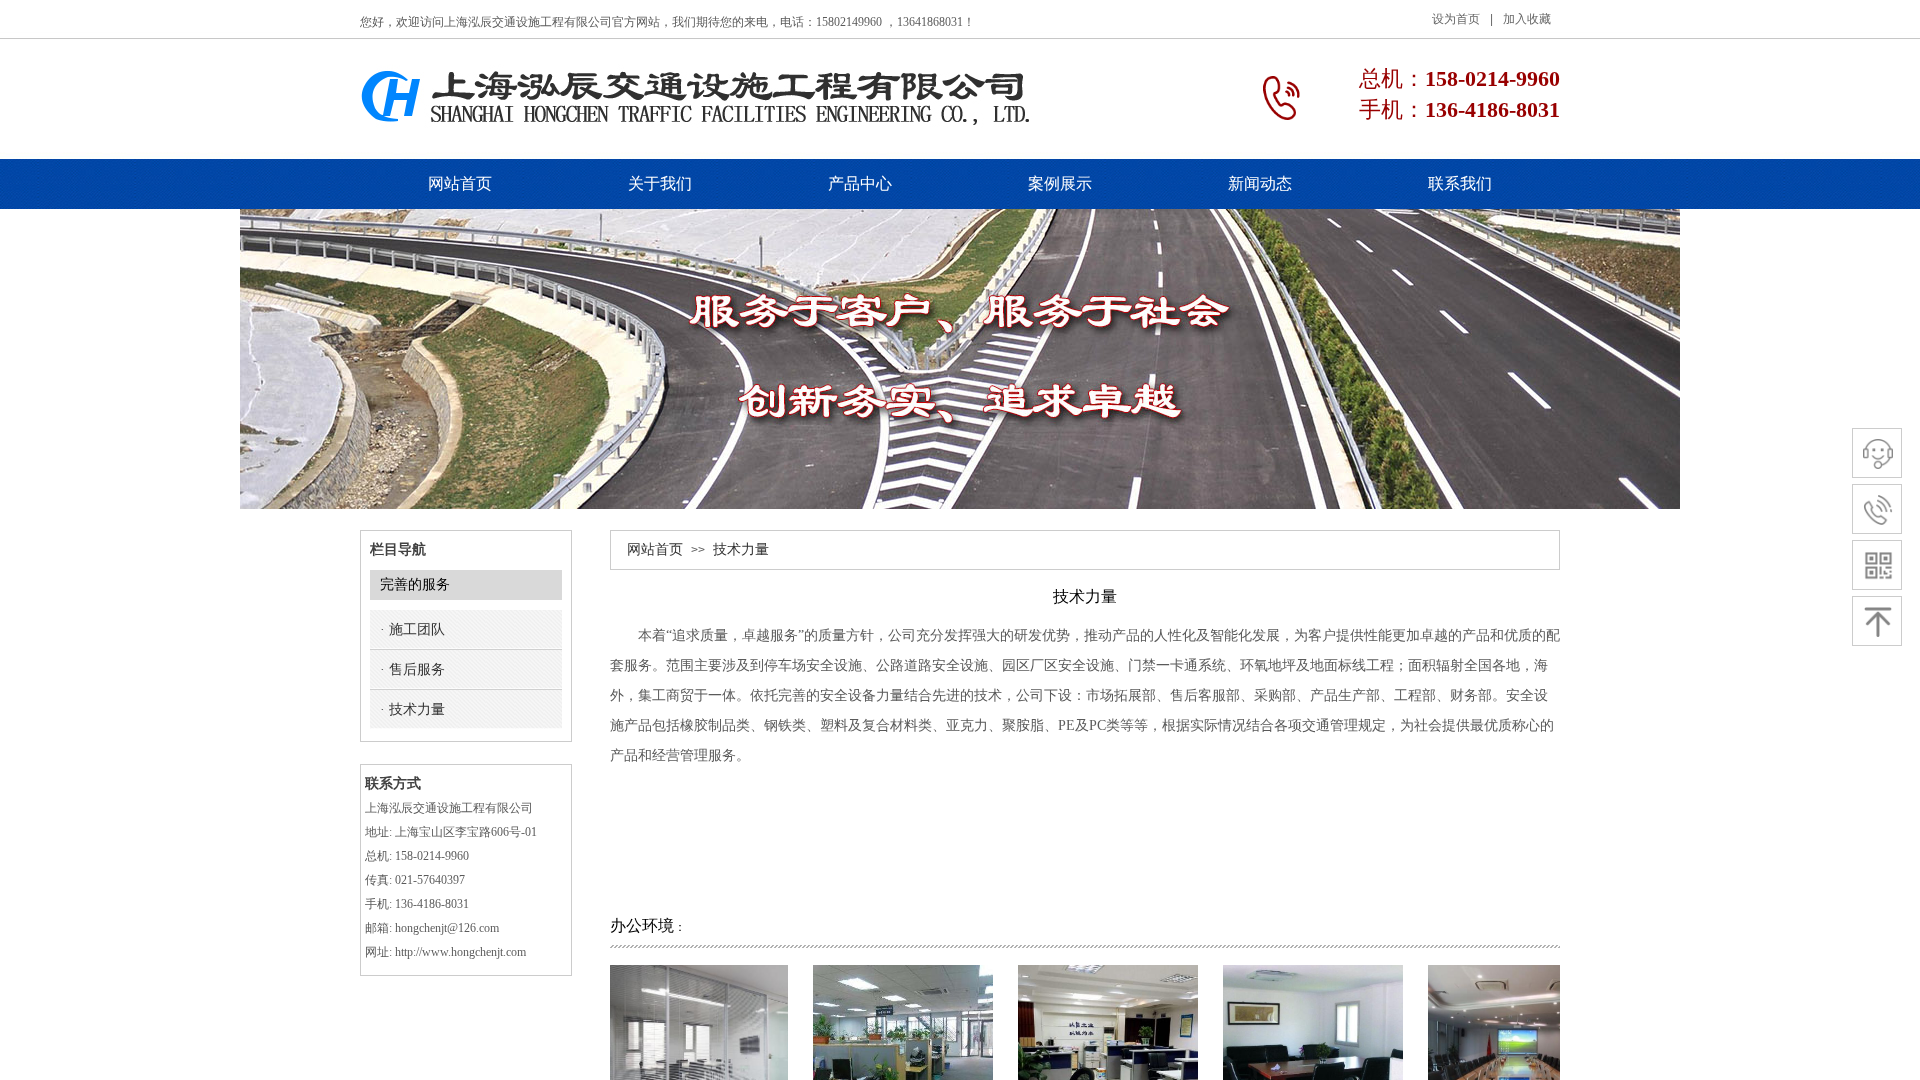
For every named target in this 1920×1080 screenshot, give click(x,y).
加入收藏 (1527, 19)
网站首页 (655, 549)
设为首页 (1456, 19)
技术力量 (741, 549)
